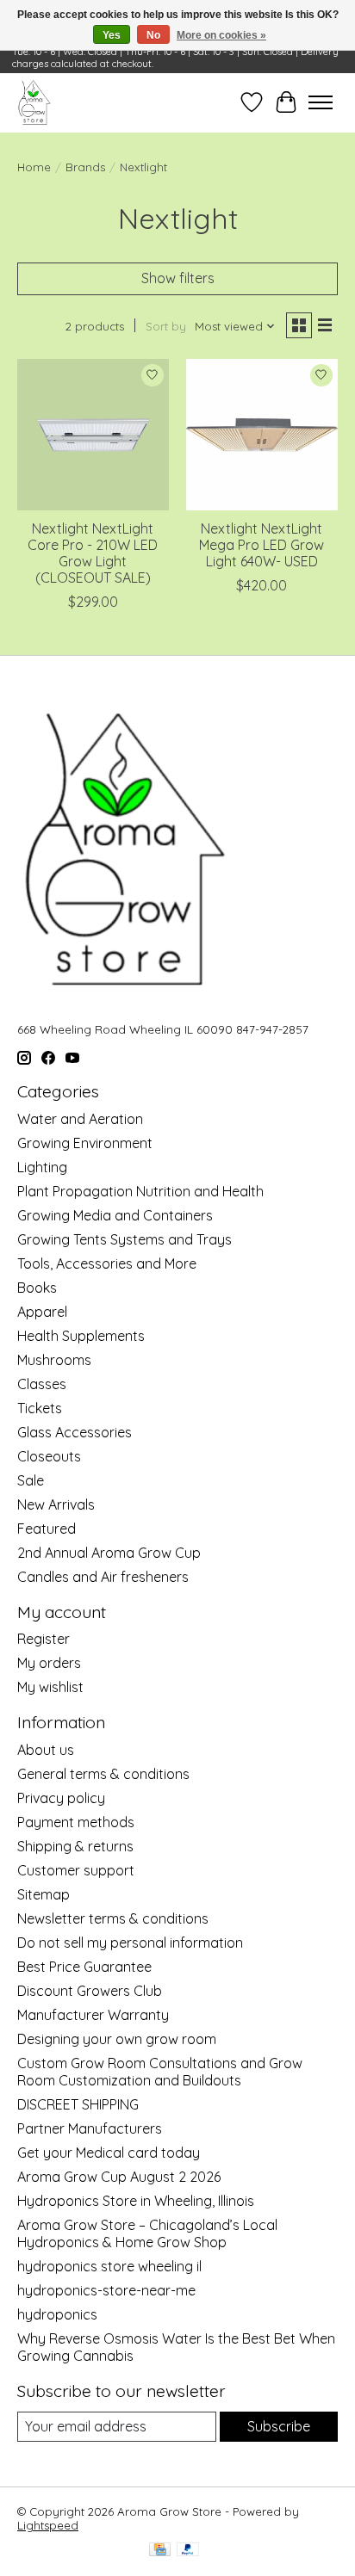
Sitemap (44, 1894)
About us (46, 1750)
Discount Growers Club (90, 1991)
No (153, 35)
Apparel (42, 1312)
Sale (31, 1480)
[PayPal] (188, 2551)
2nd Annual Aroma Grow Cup (109, 1553)
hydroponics (57, 2314)
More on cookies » (221, 35)
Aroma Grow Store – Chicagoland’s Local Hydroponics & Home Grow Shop (147, 2233)
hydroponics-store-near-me (106, 2290)
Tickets (40, 1408)
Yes (112, 35)
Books (37, 1288)
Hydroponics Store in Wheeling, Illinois (136, 2201)
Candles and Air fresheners (103, 1577)
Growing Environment (85, 1143)
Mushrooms (54, 1360)
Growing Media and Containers (115, 1215)
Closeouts (49, 1456)
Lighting (42, 1167)
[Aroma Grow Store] (34, 102)
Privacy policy (61, 1798)
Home (34, 167)
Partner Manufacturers (90, 2128)
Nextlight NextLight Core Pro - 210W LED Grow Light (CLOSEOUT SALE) (93, 553)
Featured (47, 1529)
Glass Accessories (75, 1432)
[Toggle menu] (321, 102)
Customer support (76, 1870)
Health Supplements (81, 1336)
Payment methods (76, 1822)
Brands (85, 167)
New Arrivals (56, 1504)
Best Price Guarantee (84, 1967)
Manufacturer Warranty (93, 2015)
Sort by (166, 326)
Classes (42, 1384)
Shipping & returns (75, 1846)
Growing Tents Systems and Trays (125, 1239)
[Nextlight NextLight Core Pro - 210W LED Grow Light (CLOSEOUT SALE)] (93, 435)
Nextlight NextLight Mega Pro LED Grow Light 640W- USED (262, 545)
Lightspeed (48, 2525)
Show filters (178, 278)
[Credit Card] (160, 2551)
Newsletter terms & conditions (113, 1918)
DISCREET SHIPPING (78, 2104)
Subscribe (279, 2426)
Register (44, 1639)
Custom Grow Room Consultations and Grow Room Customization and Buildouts (160, 2072)
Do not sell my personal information (130, 1943)
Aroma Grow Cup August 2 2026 (119, 2177)
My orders (49, 1663)
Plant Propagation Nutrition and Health (140, 1191)
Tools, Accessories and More (107, 1263)
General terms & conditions (103, 1774)
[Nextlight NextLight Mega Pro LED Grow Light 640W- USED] (262, 435)
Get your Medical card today (109, 2153)
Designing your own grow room (117, 2039)
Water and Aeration (80, 1119)
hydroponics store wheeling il (109, 2266)
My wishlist (50, 1687)
